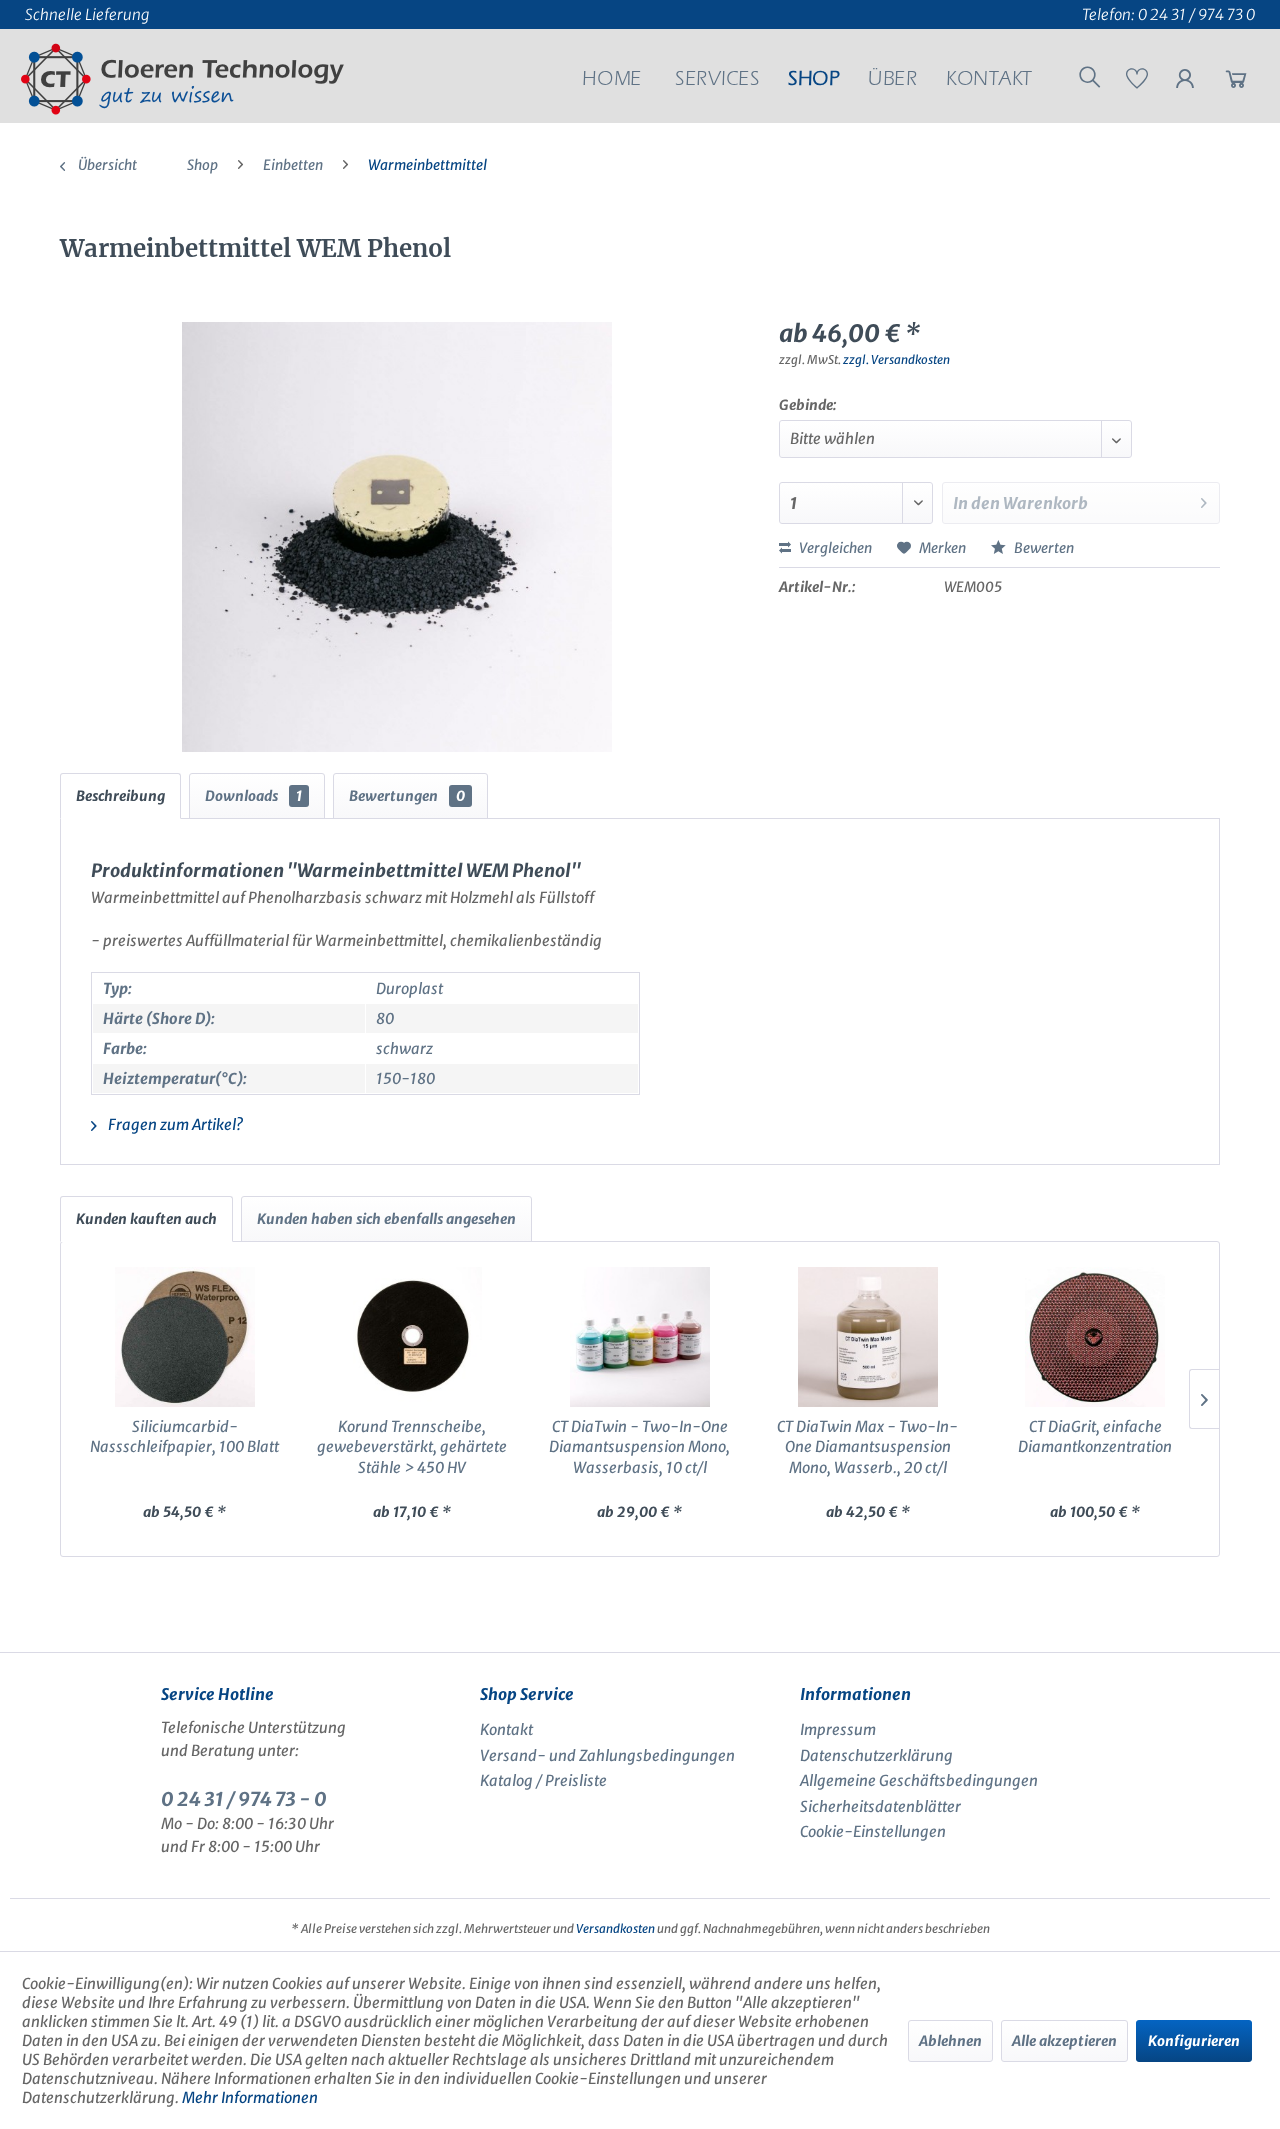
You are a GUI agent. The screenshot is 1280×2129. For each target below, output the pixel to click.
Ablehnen (950, 2041)
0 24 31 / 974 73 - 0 (244, 1799)
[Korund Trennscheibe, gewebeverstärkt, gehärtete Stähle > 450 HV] (413, 1337)
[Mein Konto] (1185, 83)
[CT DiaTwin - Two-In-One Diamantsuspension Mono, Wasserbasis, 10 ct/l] (640, 1337)
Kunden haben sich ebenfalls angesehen (386, 1219)
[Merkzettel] (1137, 83)
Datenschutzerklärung (876, 1755)
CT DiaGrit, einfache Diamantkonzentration (1095, 1436)
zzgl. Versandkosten (896, 359)
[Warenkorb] (1236, 83)
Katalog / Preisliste (543, 1780)
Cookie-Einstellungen (873, 1831)
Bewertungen (407, 796)
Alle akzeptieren (1064, 2041)
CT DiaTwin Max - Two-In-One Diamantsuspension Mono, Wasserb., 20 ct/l (867, 1447)
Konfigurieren (1194, 2041)
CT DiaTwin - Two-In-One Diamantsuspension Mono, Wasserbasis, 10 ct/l (639, 1447)
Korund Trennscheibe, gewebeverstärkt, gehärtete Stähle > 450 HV (412, 1447)
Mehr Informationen (250, 2097)
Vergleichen (834, 548)
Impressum (838, 1729)
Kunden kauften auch (146, 1219)
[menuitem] (612, 82)
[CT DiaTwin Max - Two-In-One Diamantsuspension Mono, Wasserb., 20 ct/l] (868, 1337)
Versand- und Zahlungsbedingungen (607, 1755)
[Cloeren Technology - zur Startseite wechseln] (182, 79)
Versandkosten (615, 1928)
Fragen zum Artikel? (174, 1124)
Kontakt (506, 1729)
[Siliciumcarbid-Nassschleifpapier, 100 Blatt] (185, 1337)
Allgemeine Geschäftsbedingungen (919, 1780)
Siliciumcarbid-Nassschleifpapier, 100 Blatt (184, 1436)
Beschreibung (120, 796)
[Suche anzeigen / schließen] (1090, 80)
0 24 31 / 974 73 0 (1196, 14)
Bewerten (1042, 548)
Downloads (253, 796)
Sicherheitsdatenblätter (880, 1806)
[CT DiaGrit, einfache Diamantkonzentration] (1095, 1337)
